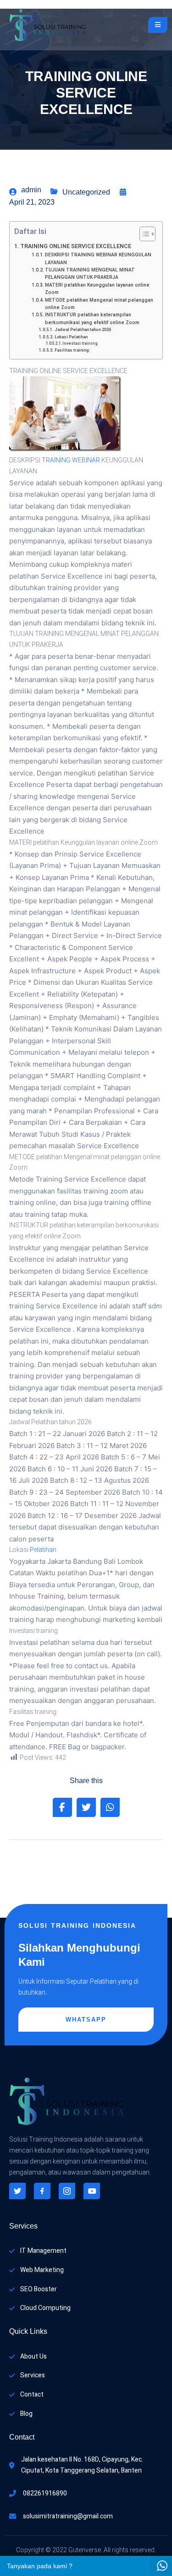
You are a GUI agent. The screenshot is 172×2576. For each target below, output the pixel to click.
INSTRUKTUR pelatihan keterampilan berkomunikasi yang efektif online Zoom (92, 318)
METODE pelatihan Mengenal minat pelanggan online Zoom (99, 304)
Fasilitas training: (72, 350)
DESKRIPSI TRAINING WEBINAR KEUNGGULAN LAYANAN (98, 258)
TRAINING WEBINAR (71, 460)
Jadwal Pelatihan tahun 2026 (83, 330)
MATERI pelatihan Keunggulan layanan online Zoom (97, 289)
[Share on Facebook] (62, 1807)
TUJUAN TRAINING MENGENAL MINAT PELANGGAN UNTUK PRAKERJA (90, 274)
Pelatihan (43, 1550)
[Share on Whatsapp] (110, 1807)
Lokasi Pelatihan (71, 337)
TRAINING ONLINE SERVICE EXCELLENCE (76, 246)
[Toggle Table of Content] (143, 234)
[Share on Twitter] (86, 1807)
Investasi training (80, 343)
